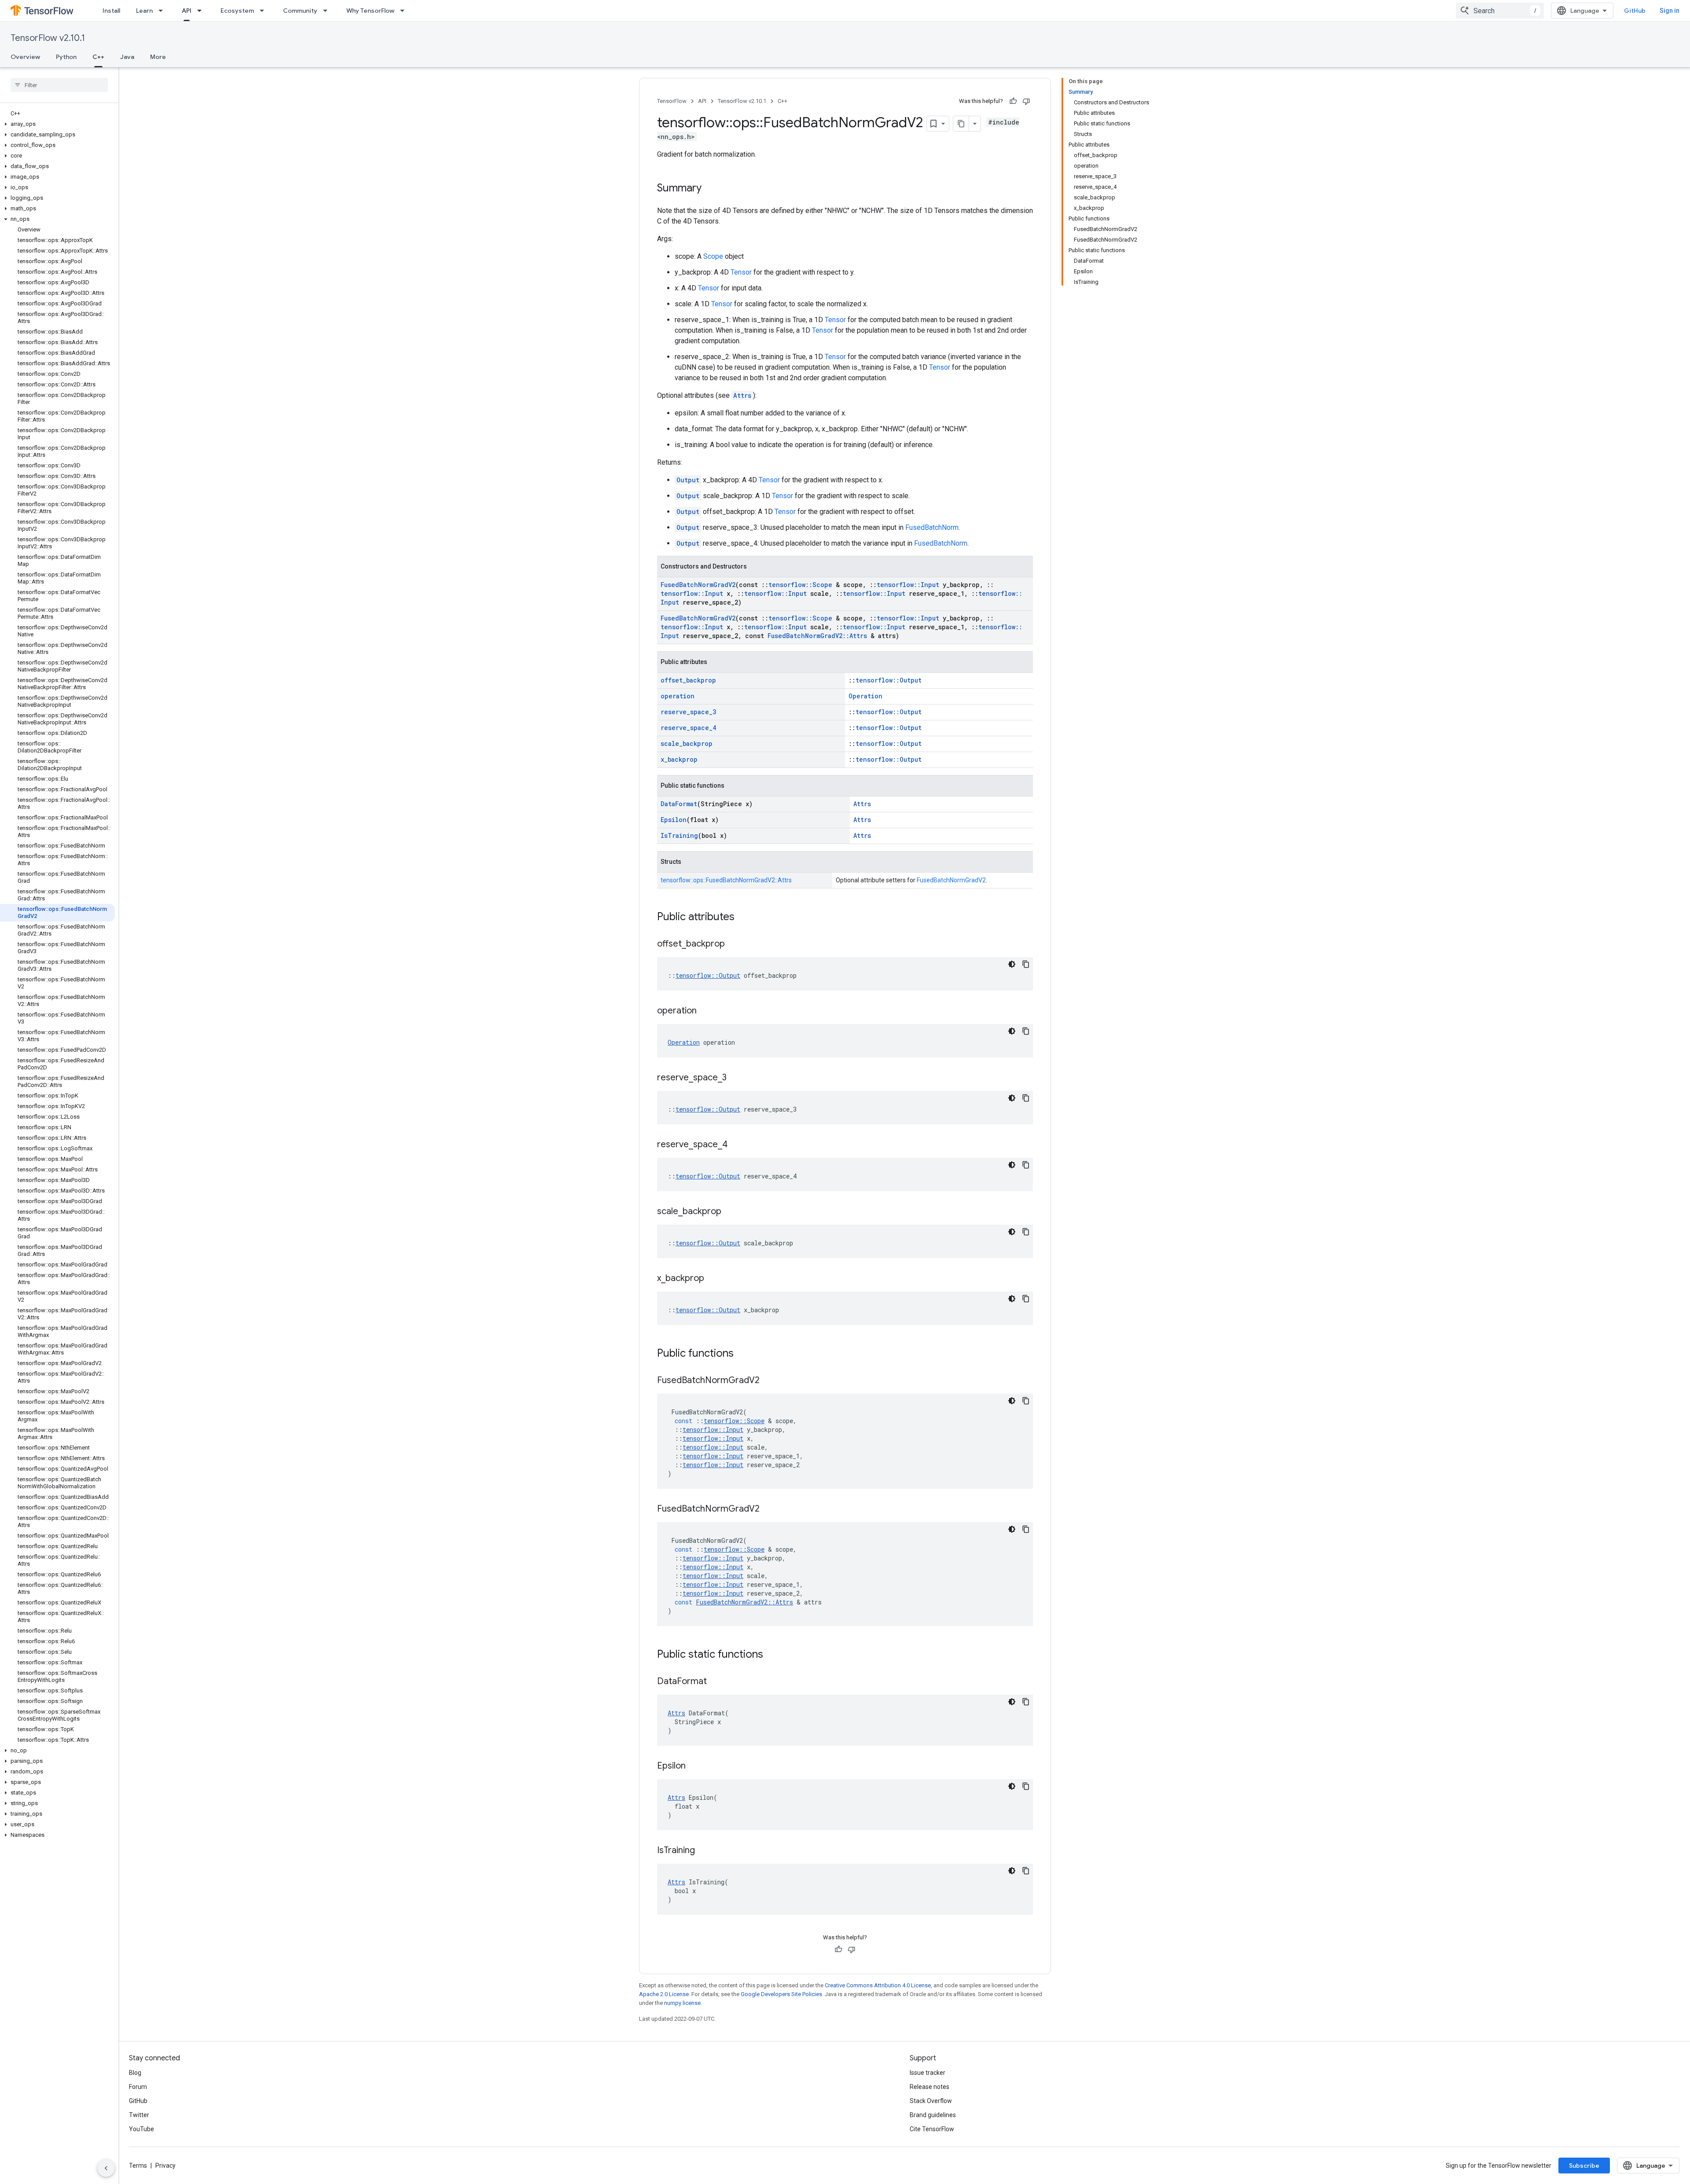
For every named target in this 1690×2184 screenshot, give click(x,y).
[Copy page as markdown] (961, 124)
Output (688, 480)
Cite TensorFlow (932, 2129)
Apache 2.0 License (664, 1994)
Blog (135, 2073)
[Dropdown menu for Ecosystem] (265, 11)
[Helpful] (1013, 101)
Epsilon (674, 820)
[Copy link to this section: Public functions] (742, 1354)
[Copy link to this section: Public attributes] (743, 918)
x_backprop (679, 759)
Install (111, 11)
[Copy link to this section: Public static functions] (772, 1655)
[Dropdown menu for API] (202, 11)
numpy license (682, 2003)
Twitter (139, 2115)
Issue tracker (928, 2073)
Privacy (165, 2166)
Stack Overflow (931, 2101)
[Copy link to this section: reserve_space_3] (735, 1078)
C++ (98, 57)
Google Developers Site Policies (781, 1994)
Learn (144, 11)
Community (300, 11)
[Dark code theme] (1012, 964)
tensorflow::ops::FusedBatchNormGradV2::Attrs (726, 880)
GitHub (1635, 11)
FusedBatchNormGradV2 (698, 585)
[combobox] (1500, 11)
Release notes (929, 2087)
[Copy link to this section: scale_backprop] (730, 1212)
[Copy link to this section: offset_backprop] (734, 944)
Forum (138, 2087)
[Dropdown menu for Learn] (163, 11)
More (158, 57)
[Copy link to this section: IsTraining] (704, 1851)
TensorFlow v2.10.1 (48, 38)
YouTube (141, 2129)
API (187, 11)
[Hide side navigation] (106, 2168)
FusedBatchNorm (932, 527)
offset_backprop (688, 680)
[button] (57, 124)
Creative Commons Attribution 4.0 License (878, 1985)
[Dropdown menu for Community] (328, 11)
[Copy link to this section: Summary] (710, 189)
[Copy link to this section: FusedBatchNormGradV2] (768, 1381)
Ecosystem (237, 11)
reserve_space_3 (688, 712)
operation (678, 696)
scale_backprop (687, 743)
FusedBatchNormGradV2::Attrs (817, 636)
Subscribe (1584, 2166)
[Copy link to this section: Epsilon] (694, 1766)
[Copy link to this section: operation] (705, 1011)
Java (127, 57)
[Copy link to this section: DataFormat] (716, 1682)
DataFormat (679, 804)
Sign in (1670, 11)
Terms (138, 2166)
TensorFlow (672, 101)
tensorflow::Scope (800, 585)
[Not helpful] (1026, 101)
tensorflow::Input (908, 585)
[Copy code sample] (1026, 964)
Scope (713, 256)
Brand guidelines (933, 2115)
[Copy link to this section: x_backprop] (713, 1279)
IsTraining (679, 835)
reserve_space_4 (688, 728)
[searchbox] (59, 85)
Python (66, 57)
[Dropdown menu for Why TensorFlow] (405, 11)
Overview (25, 57)
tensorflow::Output (889, 680)
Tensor (741, 272)
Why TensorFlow (370, 11)
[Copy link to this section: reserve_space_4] (736, 1145)
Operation (865, 696)
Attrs (742, 395)
